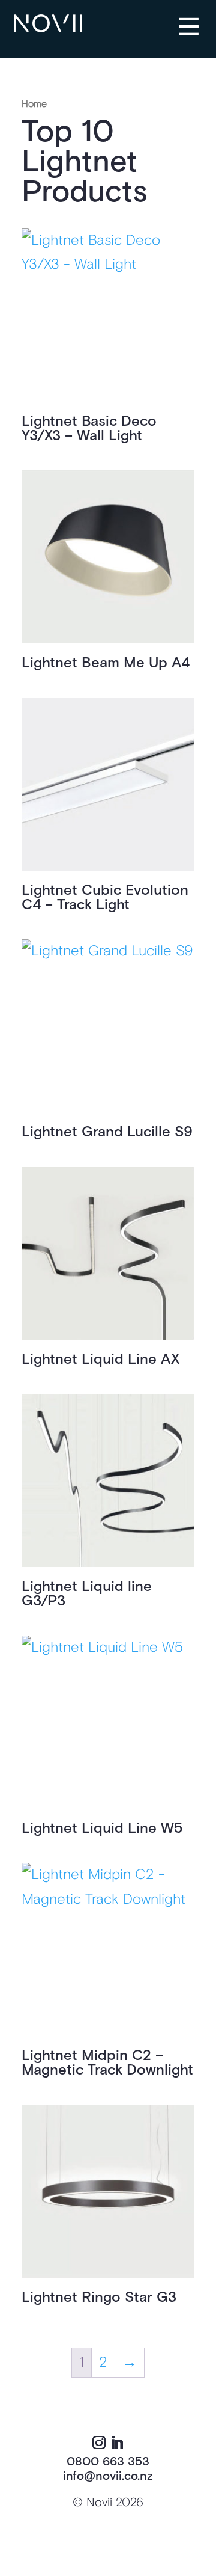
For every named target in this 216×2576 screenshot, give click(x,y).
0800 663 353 (108, 2462)
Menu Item (198, 19)
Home (34, 104)
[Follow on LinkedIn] (117, 2443)
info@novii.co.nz (108, 2476)
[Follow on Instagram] (99, 2443)
